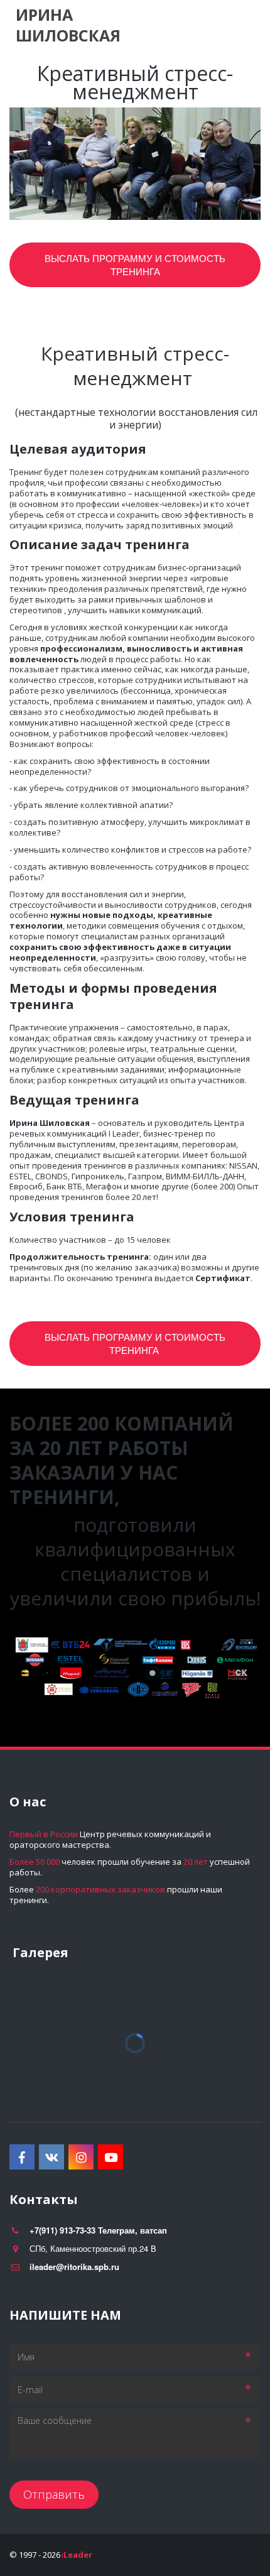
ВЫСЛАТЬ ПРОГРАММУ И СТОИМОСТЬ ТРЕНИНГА (135, 265)
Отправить (54, 2494)
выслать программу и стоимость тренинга (135, 1343)
